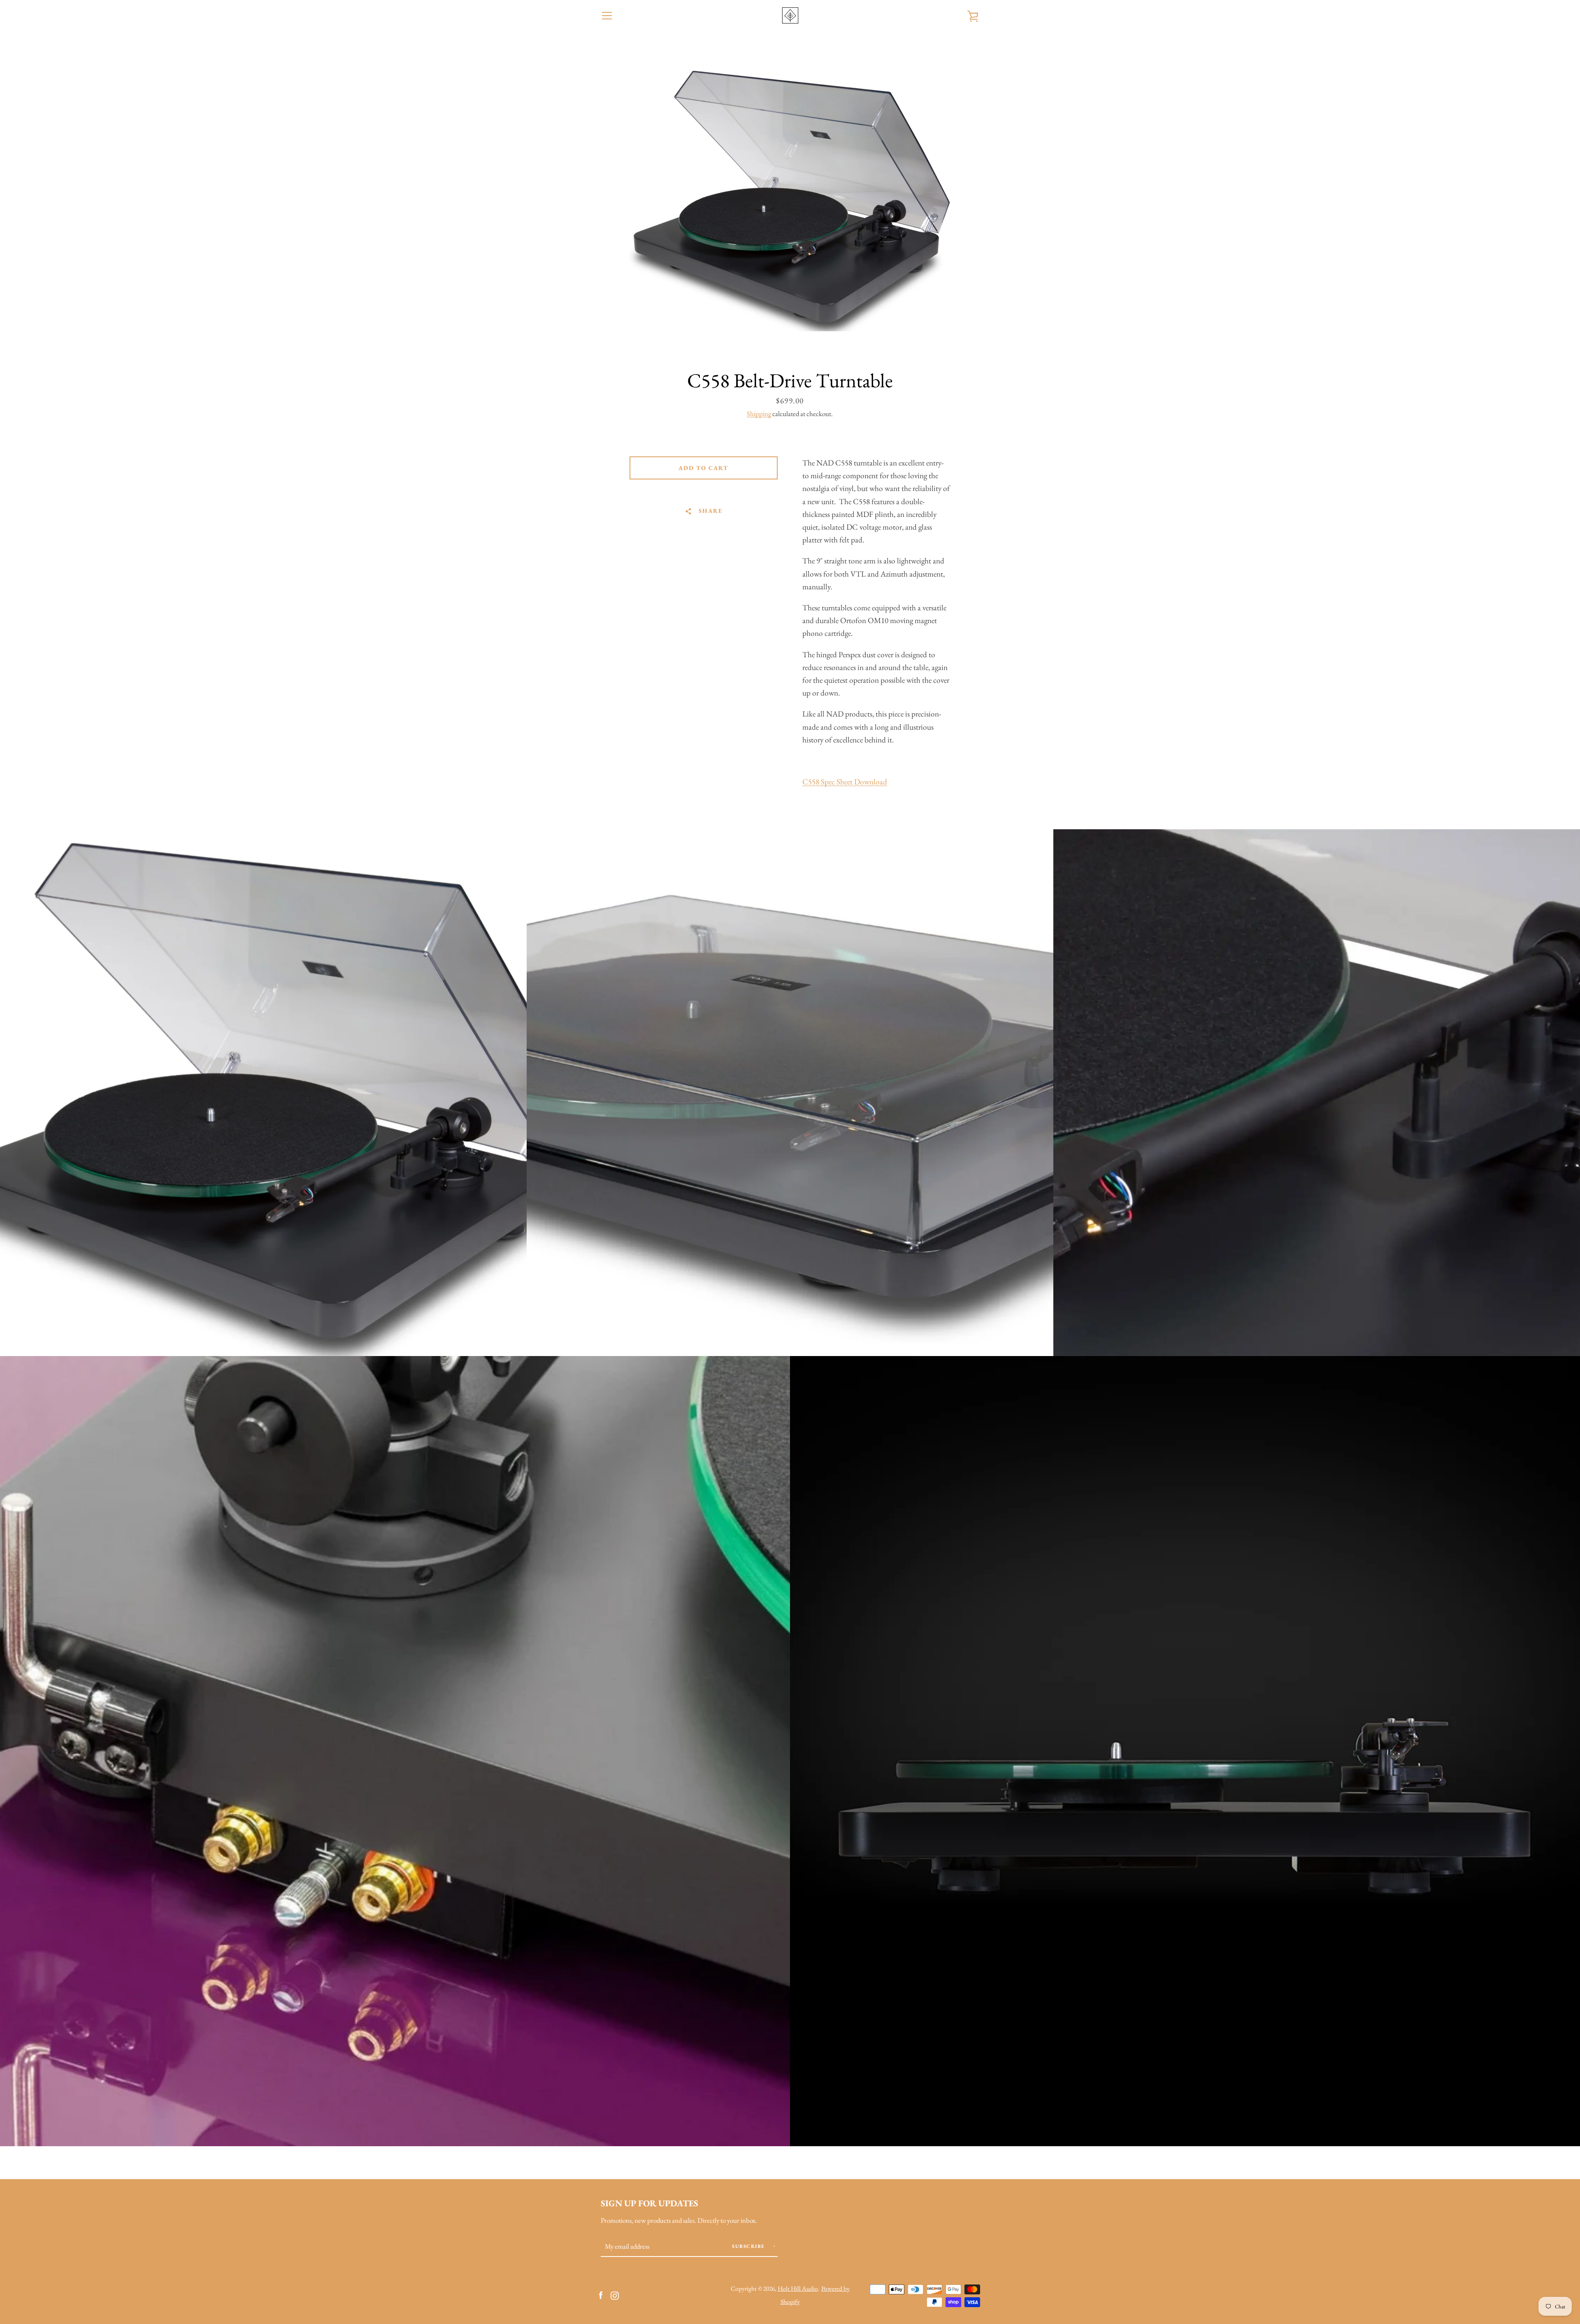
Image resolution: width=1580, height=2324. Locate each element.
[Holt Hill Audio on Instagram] (615, 2295)
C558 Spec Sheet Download (845, 782)
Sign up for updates (649, 2203)
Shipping (759, 414)
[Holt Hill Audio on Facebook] (601, 2295)
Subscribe (749, 2246)
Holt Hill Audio (798, 2289)
